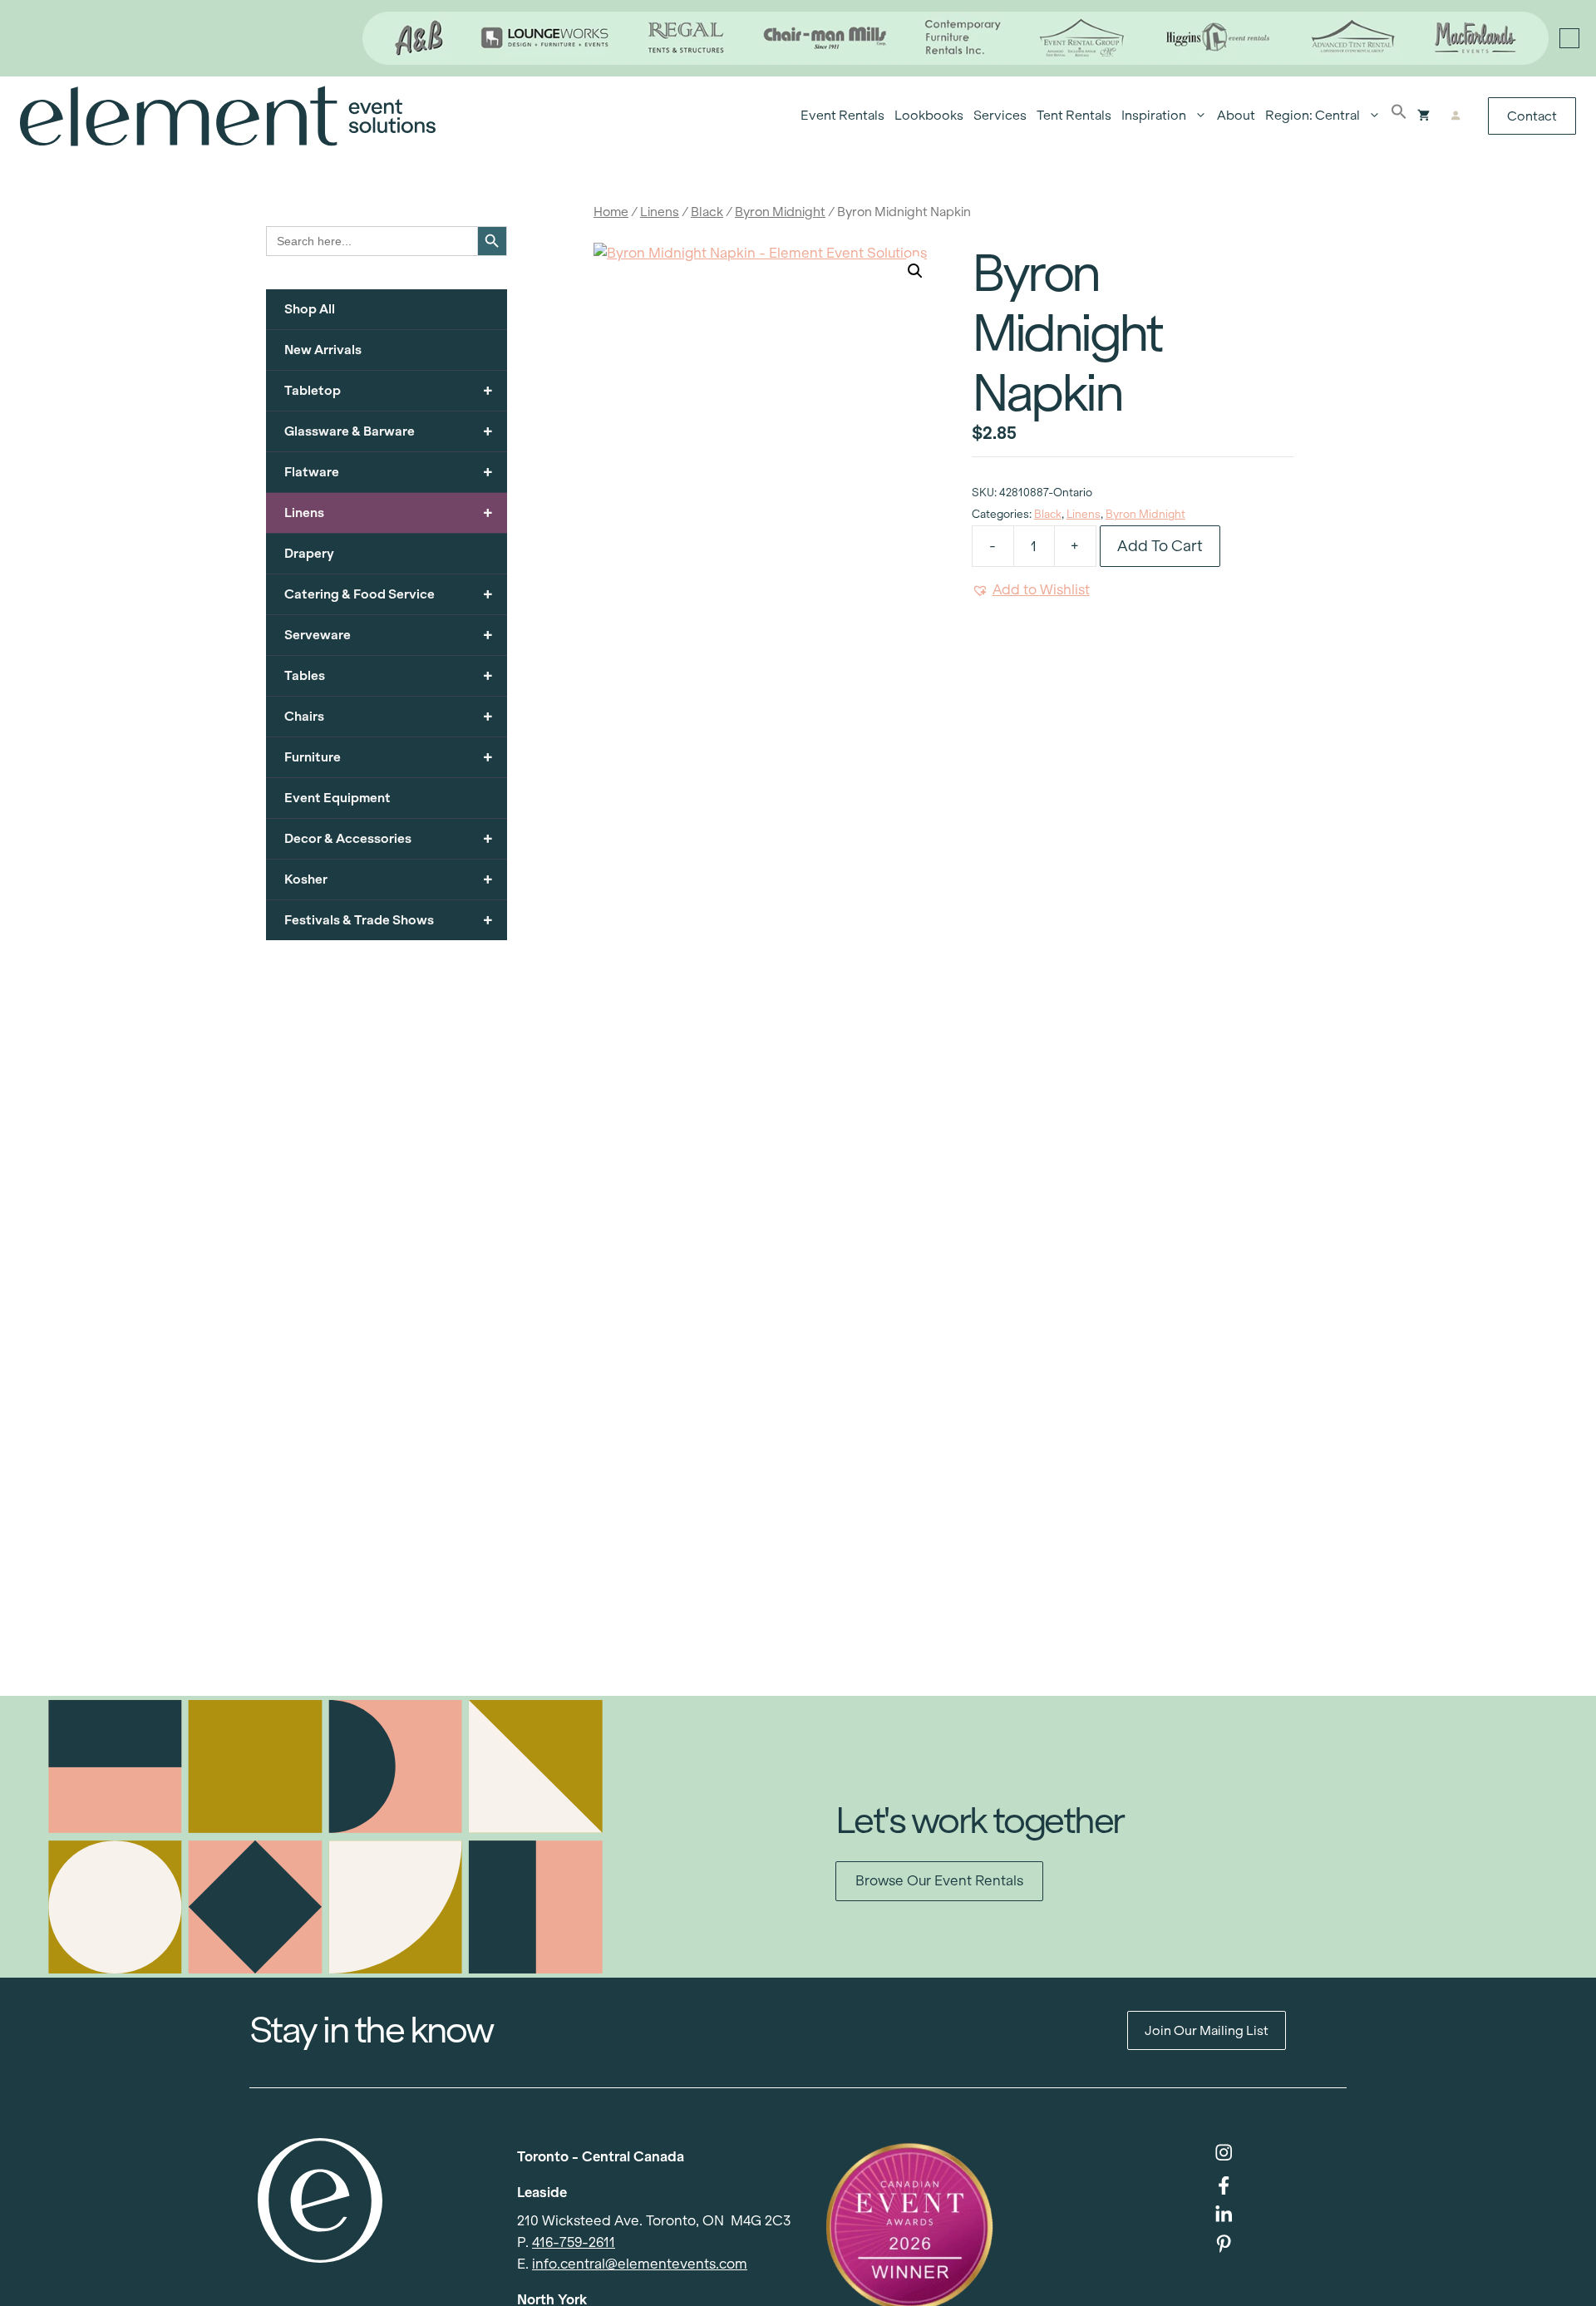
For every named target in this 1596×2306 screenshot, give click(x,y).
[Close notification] (1569, 38)
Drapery (309, 553)
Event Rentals (842, 115)
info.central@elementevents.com (640, 2264)
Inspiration (1154, 115)
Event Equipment (337, 798)
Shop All (310, 309)
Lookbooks (929, 115)
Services (1000, 115)
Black (707, 212)
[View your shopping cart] (1424, 116)
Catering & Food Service (389, 594)
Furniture (389, 757)
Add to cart (1160, 546)
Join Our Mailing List (1207, 2030)
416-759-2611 (574, 2242)
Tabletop (389, 390)
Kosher (389, 879)
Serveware (389, 635)
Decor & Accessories (389, 838)
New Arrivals (323, 350)
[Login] (1455, 116)
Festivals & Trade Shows (389, 920)
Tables (389, 675)
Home (611, 212)
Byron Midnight (780, 212)
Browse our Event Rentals (939, 1881)
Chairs (389, 716)
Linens (660, 212)
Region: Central (1313, 115)
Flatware (389, 472)
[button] (1399, 116)
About (1236, 115)
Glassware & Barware (389, 431)
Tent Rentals (1074, 115)
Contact (1532, 116)
